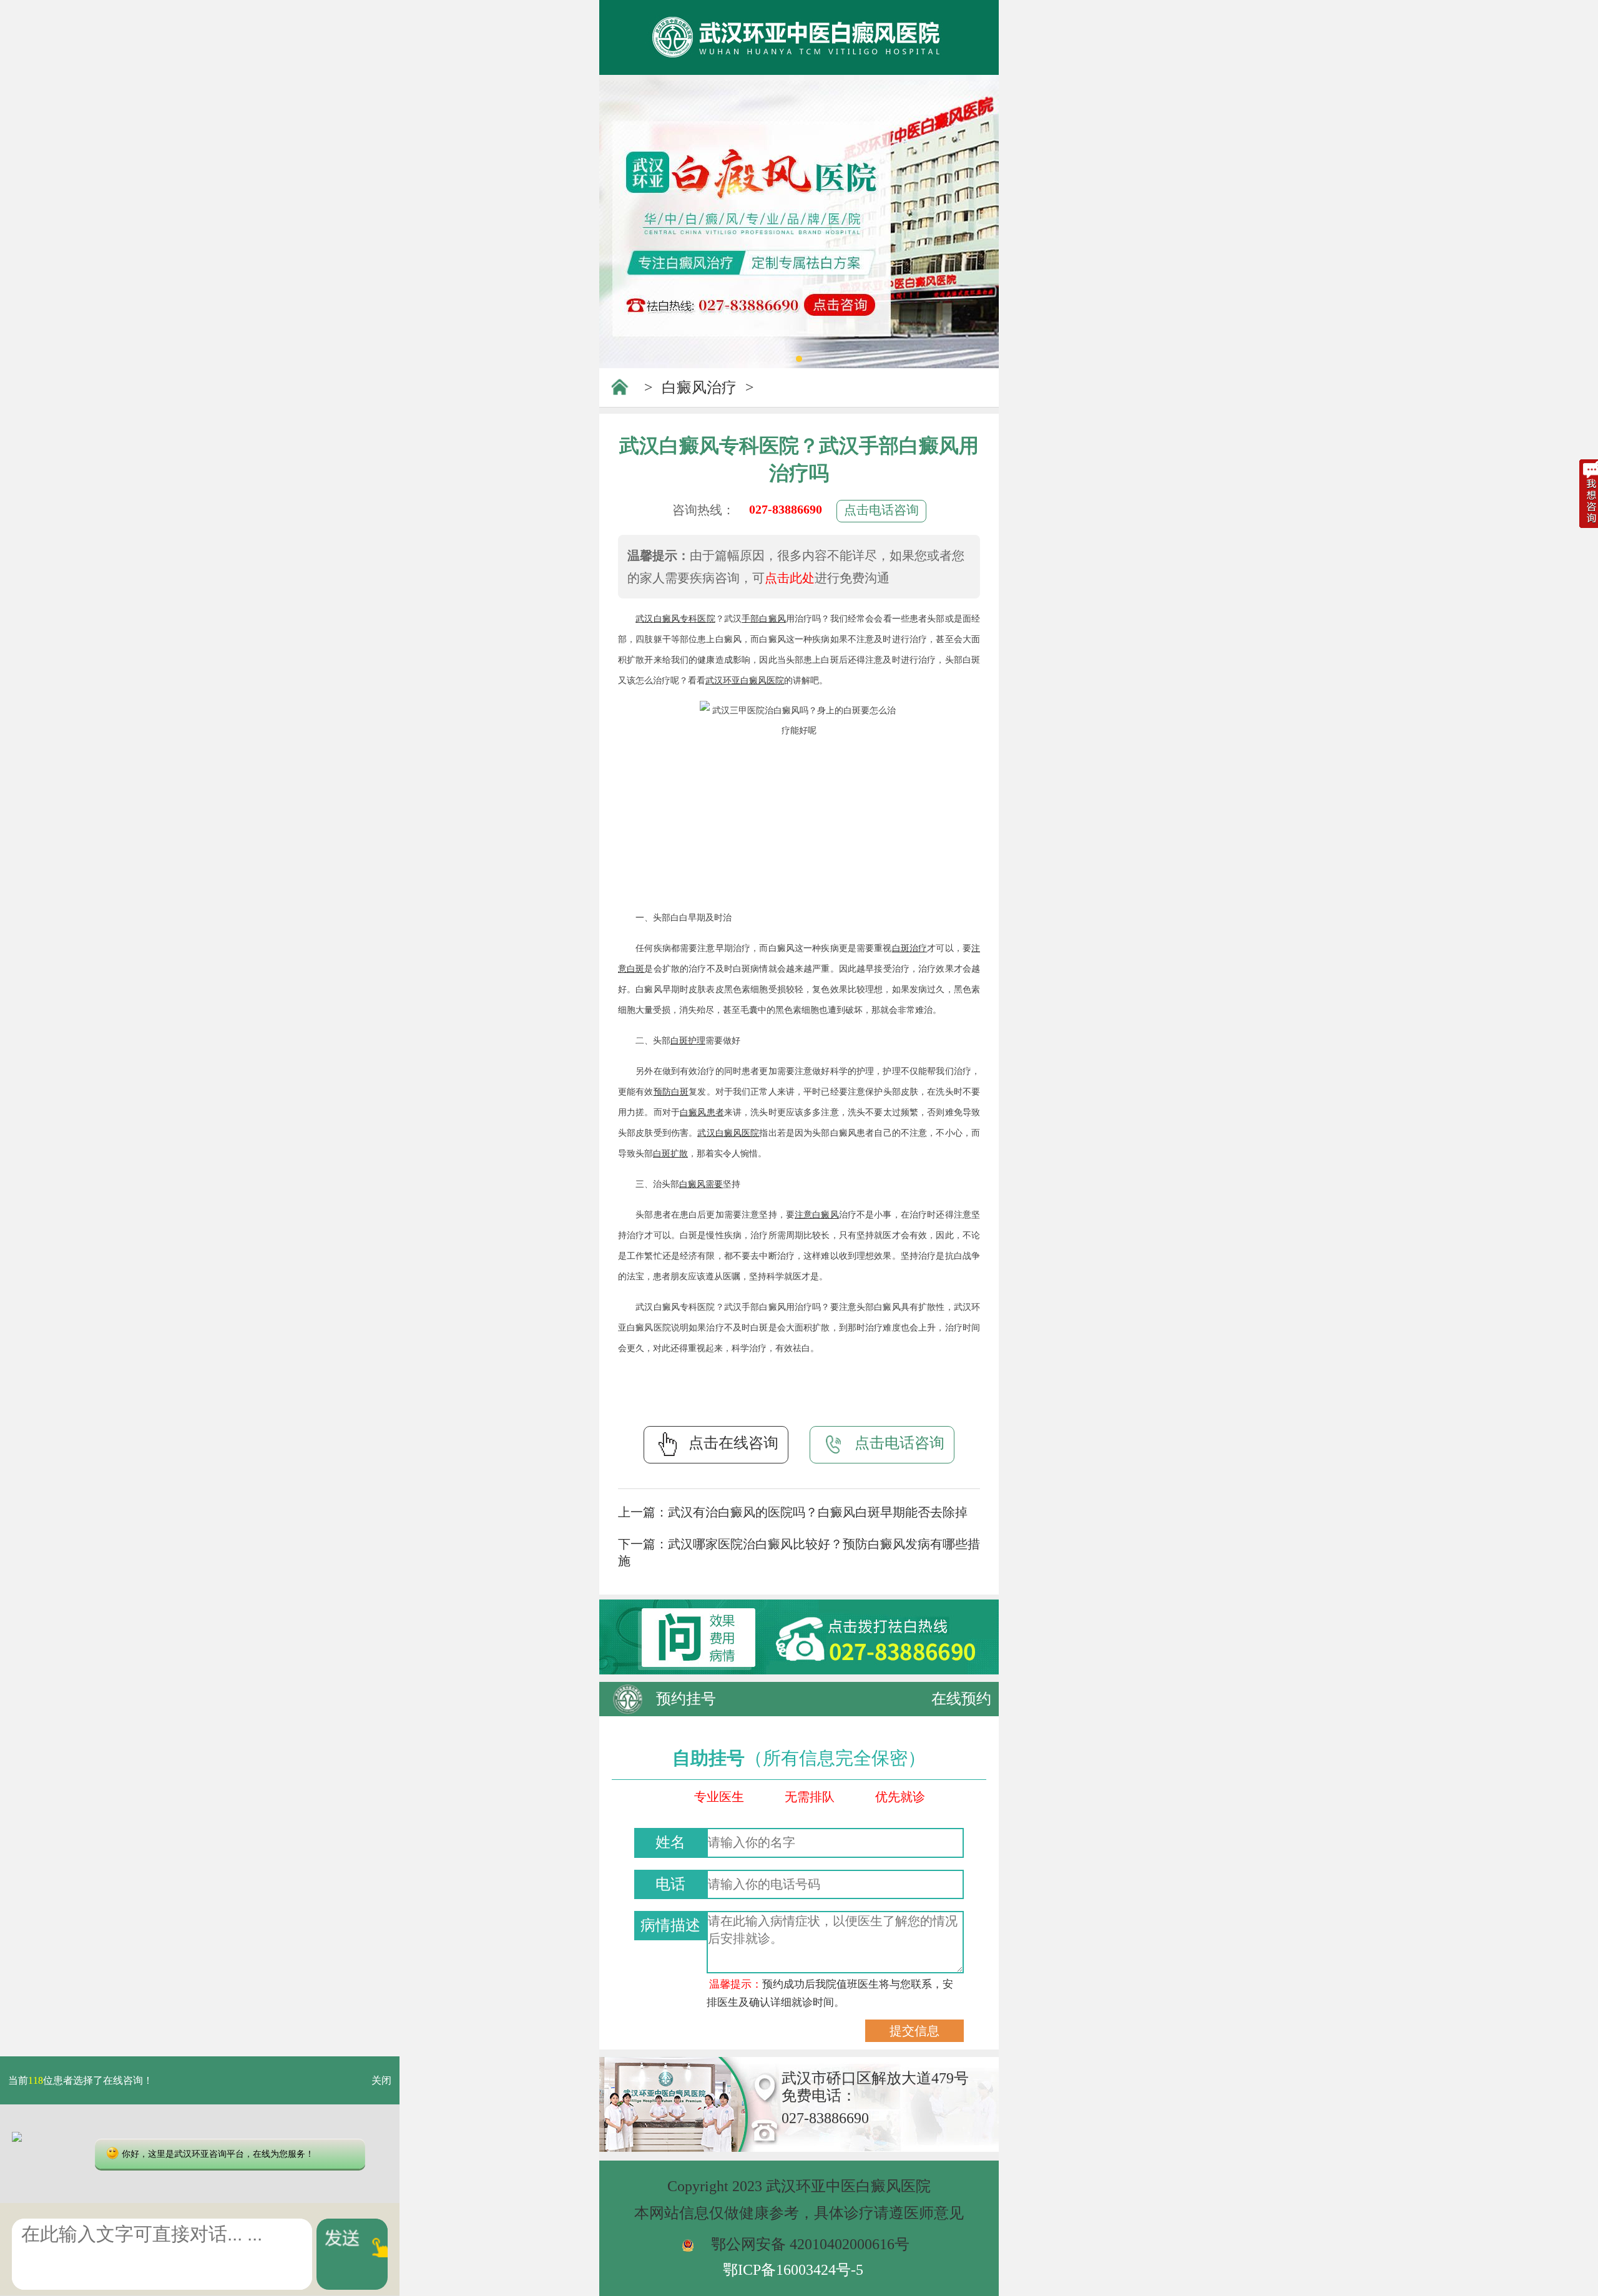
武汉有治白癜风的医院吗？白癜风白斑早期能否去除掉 (818, 1512)
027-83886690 (786, 509)
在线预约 (961, 1699)
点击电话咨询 (881, 510)
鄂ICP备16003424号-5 (793, 2270)
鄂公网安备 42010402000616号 (810, 2244)
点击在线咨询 (733, 1443)
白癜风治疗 (699, 388)
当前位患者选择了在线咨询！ (81, 2080)
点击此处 (790, 578)
